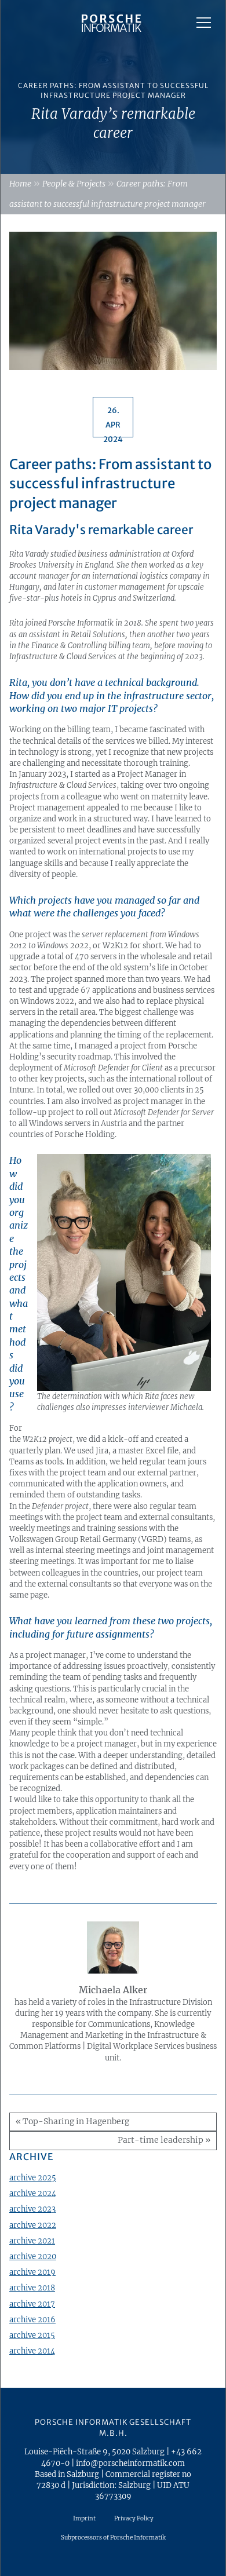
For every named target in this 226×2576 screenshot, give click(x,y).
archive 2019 (32, 2272)
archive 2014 (32, 2351)
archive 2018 (32, 2288)
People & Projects (74, 184)
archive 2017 (32, 2304)
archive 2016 (32, 2319)
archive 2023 (32, 2209)
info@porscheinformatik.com (130, 2463)
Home (20, 184)
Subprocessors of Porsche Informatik (113, 2537)
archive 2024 (33, 2193)
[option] (113, 87)
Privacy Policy (134, 2518)
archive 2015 (32, 2335)
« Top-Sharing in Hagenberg (72, 2122)
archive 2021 (32, 2241)
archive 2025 (33, 2177)
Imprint (84, 2518)
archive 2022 (33, 2225)
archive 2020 (33, 2256)
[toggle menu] (204, 23)
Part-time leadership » (164, 2140)
